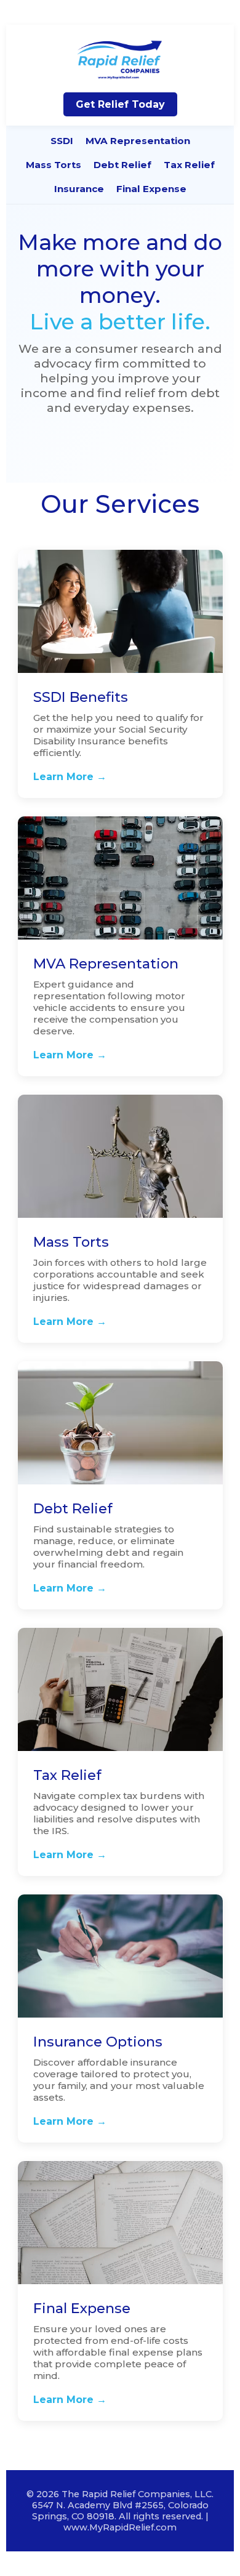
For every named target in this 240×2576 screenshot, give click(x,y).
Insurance (79, 189)
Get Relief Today (120, 104)
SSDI (62, 141)
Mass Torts (54, 165)
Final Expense (151, 189)
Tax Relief (189, 165)
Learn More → (70, 777)
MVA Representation (138, 141)
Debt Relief (122, 165)
